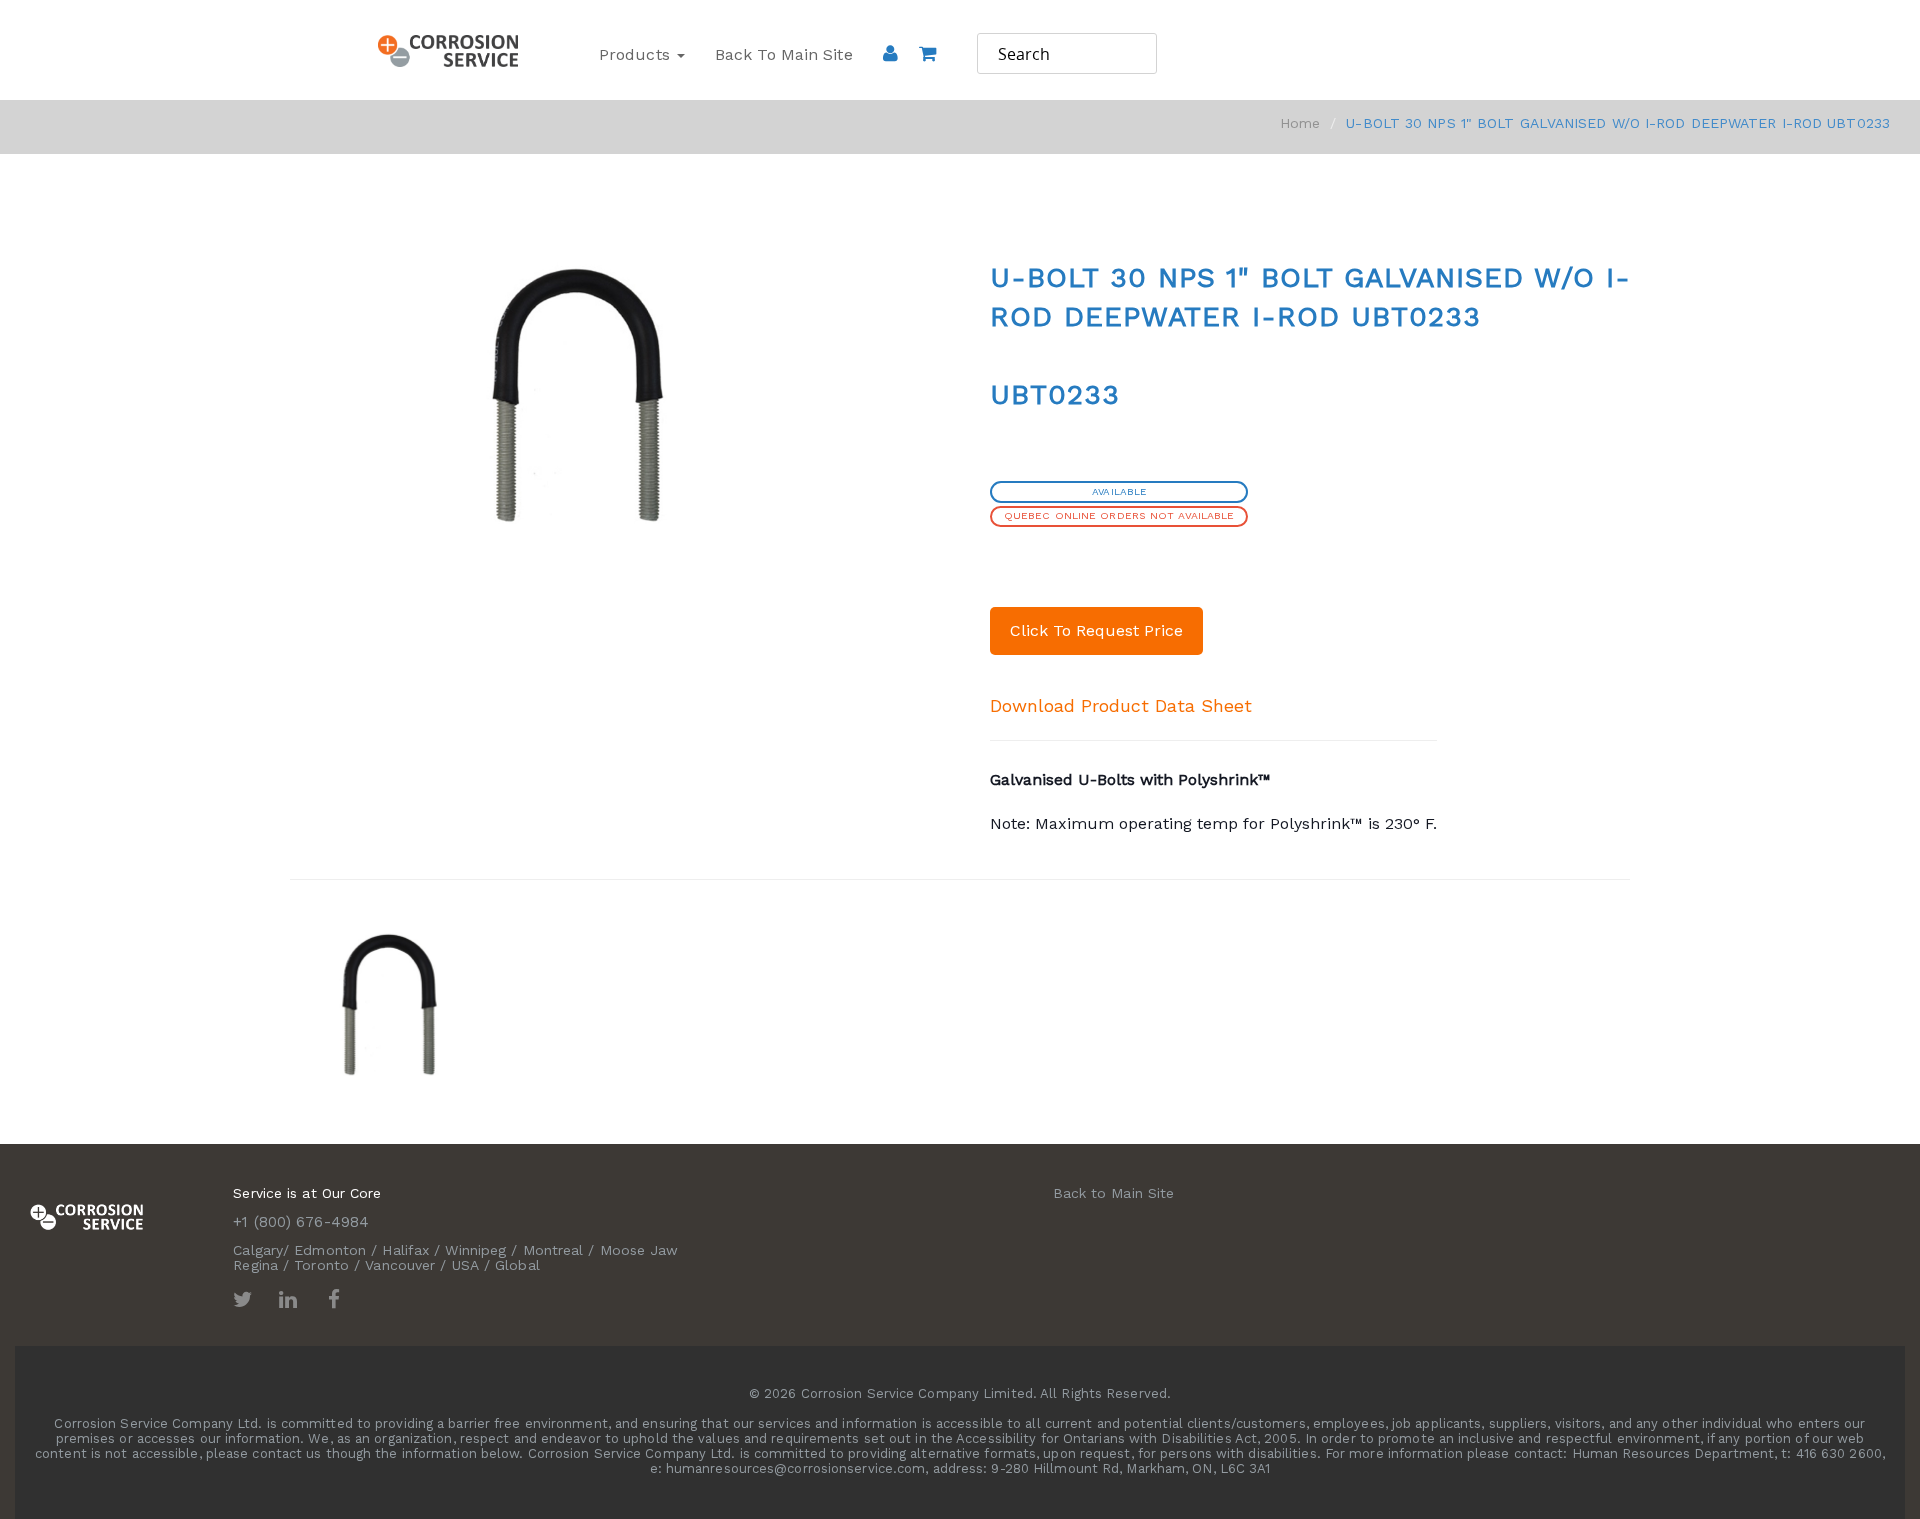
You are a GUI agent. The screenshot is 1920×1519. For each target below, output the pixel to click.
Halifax (405, 1250)
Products (637, 54)
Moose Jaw (639, 1250)
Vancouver (400, 1265)
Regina (255, 1265)
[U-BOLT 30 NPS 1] (389, 1003)
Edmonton (330, 1250)
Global (517, 1265)
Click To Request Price (1096, 630)
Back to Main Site (784, 54)
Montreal (553, 1250)
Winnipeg (475, 1250)
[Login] (890, 53)
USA (465, 1265)
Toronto (321, 1265)
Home (1300, 123)
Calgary (258, 1250)
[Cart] (927, 81)
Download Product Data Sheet (1121, 705)
